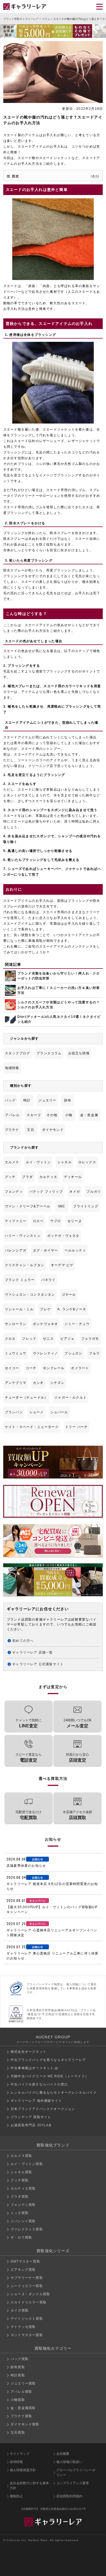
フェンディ (14, 1192)
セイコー (12, 1368)
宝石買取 (18, 2432)
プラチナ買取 (21, 2416)
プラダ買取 (20, 2197)
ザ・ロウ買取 (21, 2237)
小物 (69, 1115)
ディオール (73, 1177)
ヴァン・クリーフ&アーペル (28, 1206)
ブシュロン (73, 1353)
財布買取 (18, 2367)
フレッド (29, 1339)
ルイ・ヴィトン (38, 1162)
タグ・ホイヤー (45, 1250)
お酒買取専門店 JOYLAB (31, 2125)
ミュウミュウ (16, 1353)
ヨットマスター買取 (27, 2335)
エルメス (12, 1162)
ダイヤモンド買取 (25, 2424)
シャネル (65, 1162)
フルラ (94, 1353)
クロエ (10, 1339)
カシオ (38, 1383)
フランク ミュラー (20, 1280)
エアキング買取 (23, 2270)
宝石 (30, 1130)
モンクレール (54, 1368)
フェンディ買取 (23, 2205)
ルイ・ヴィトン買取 (27, 2164)
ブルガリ (94, 1192)
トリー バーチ (77, 1427)
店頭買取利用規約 (69, 2496)
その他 (52, 1115)
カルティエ (48, 1177)
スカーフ (34, 1115)
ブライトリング (86, 1206)
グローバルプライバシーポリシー (76, 2473)
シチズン (57, 1383)
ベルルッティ (75, 1250)
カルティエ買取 (23, 2188)
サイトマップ (20, 2454)
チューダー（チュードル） (26, 1397)
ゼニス (48, 1339)
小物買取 (18, 2400)
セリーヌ (75, 1221)
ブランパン (14, 1412)
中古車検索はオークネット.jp (34, 2068)
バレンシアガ (16, 1250)
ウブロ (56, 1221)
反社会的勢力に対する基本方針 (29, 2486)
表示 (95, 176)
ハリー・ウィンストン (23, 1236)
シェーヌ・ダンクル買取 (30, 2294)
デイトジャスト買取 (27, 2319)
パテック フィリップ (46, 1192)
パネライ (49, 1280)
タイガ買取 (20, 2310)
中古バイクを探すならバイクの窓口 (39, 2084)
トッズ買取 (20, 2213)
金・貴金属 (89, 1115)
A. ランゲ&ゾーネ (72, 1309)
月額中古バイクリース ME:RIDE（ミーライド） (50, 2076)
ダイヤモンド (53, 1130)
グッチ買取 (20, 2180)
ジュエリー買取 (23, 2383)
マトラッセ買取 (23, 2327)
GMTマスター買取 (25, 2261)
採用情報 (16, 2462)
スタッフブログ (17, 1053)
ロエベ (38, 1221)
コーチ (31, 1368)
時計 (27, 1100)
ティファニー (16, 1221)
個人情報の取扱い (69, 2462)
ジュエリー (47, 1100)
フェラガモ (90, 1339)
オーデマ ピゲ (62, 1265)
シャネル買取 (21, 2172)
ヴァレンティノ (45, 1353)
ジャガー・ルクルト (71, 1397)
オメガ (75, 1192)
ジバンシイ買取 (23, 2221)
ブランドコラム (49, 1053)
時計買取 (18, 2375)
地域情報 (12, 1068)
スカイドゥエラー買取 (29, 2302)
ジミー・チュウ (77, 1324)
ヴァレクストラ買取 (27, 2229)
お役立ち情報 (79, 1053)
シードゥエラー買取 (27, 2286)
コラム (46, 19)
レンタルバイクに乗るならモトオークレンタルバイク (54, 2093)
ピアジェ (68, 1339)
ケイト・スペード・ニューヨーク (32, 1427)
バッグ (10, 1100)
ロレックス (87, 1162)
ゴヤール (69, 1295)
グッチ (10, 1177)
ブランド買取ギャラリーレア (21, 19)
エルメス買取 (21, 2156)
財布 (68, 1100)
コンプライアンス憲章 (73, 2483)
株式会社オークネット (29, 2052)
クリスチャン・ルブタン (25, 1265)
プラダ (27, 1177)
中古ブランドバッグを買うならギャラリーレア (48, 2060)
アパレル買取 (21, 2392)
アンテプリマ (16, 1383)
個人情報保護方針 (23, 2470)
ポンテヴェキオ (45, 1324)
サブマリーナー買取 (27, 2278)
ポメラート (80, 1368)
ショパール (59, 1412)
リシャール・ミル (19, 1309)
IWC (62, 1206)
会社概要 (63, 2454)
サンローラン (16, 1324)
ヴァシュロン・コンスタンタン (30, 1295)
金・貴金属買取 (23, 2408)
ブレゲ (45, 1309)
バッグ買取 (20, 2359)
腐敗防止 (16, 2496)
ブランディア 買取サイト (31, 2117)
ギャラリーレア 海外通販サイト (36, 2101)
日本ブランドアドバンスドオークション (43, 2109)
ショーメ (37, 1412)
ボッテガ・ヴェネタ (63, 1236)
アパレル (12, 1115)
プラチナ (12, 1130)
